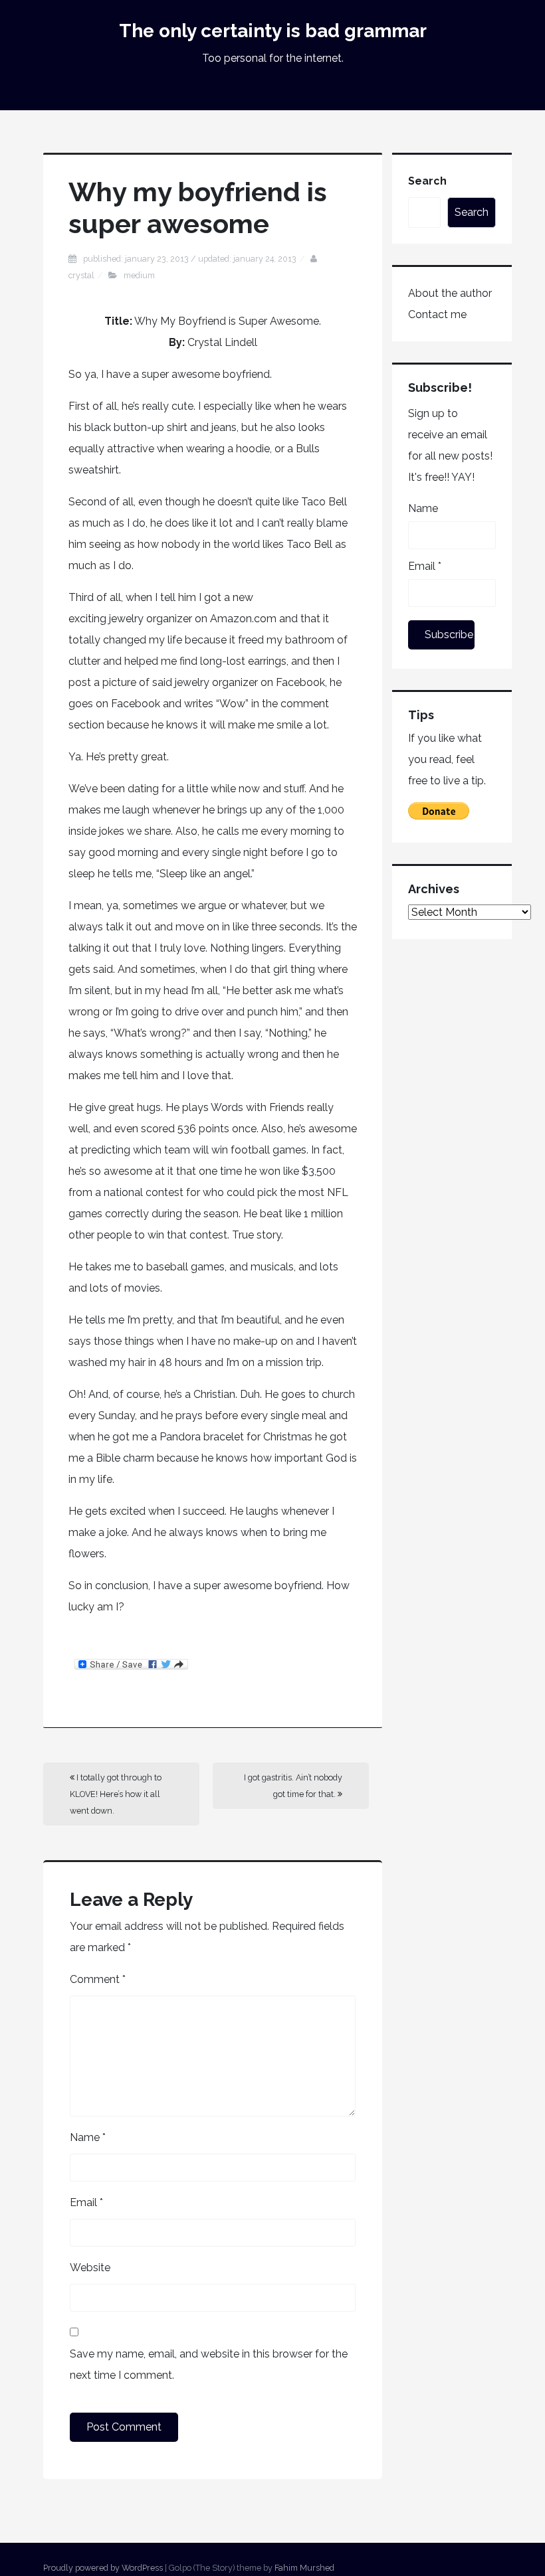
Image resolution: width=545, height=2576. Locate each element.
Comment (98, 1979)
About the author (450, 293)
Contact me (437, 314)
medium (139, 275)
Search (427, 181)
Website (90, 2268)
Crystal (81, 275)
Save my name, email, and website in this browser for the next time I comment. (209, 2364)
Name (88, 2137)
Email (86, 2202)
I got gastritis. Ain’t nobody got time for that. (293, 1786)
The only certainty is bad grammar (273, 31)
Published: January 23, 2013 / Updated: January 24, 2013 (190, 259)
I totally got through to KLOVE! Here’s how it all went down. (116, 1794)
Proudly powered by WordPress (103, 2568)
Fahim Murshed (304, 2568)
